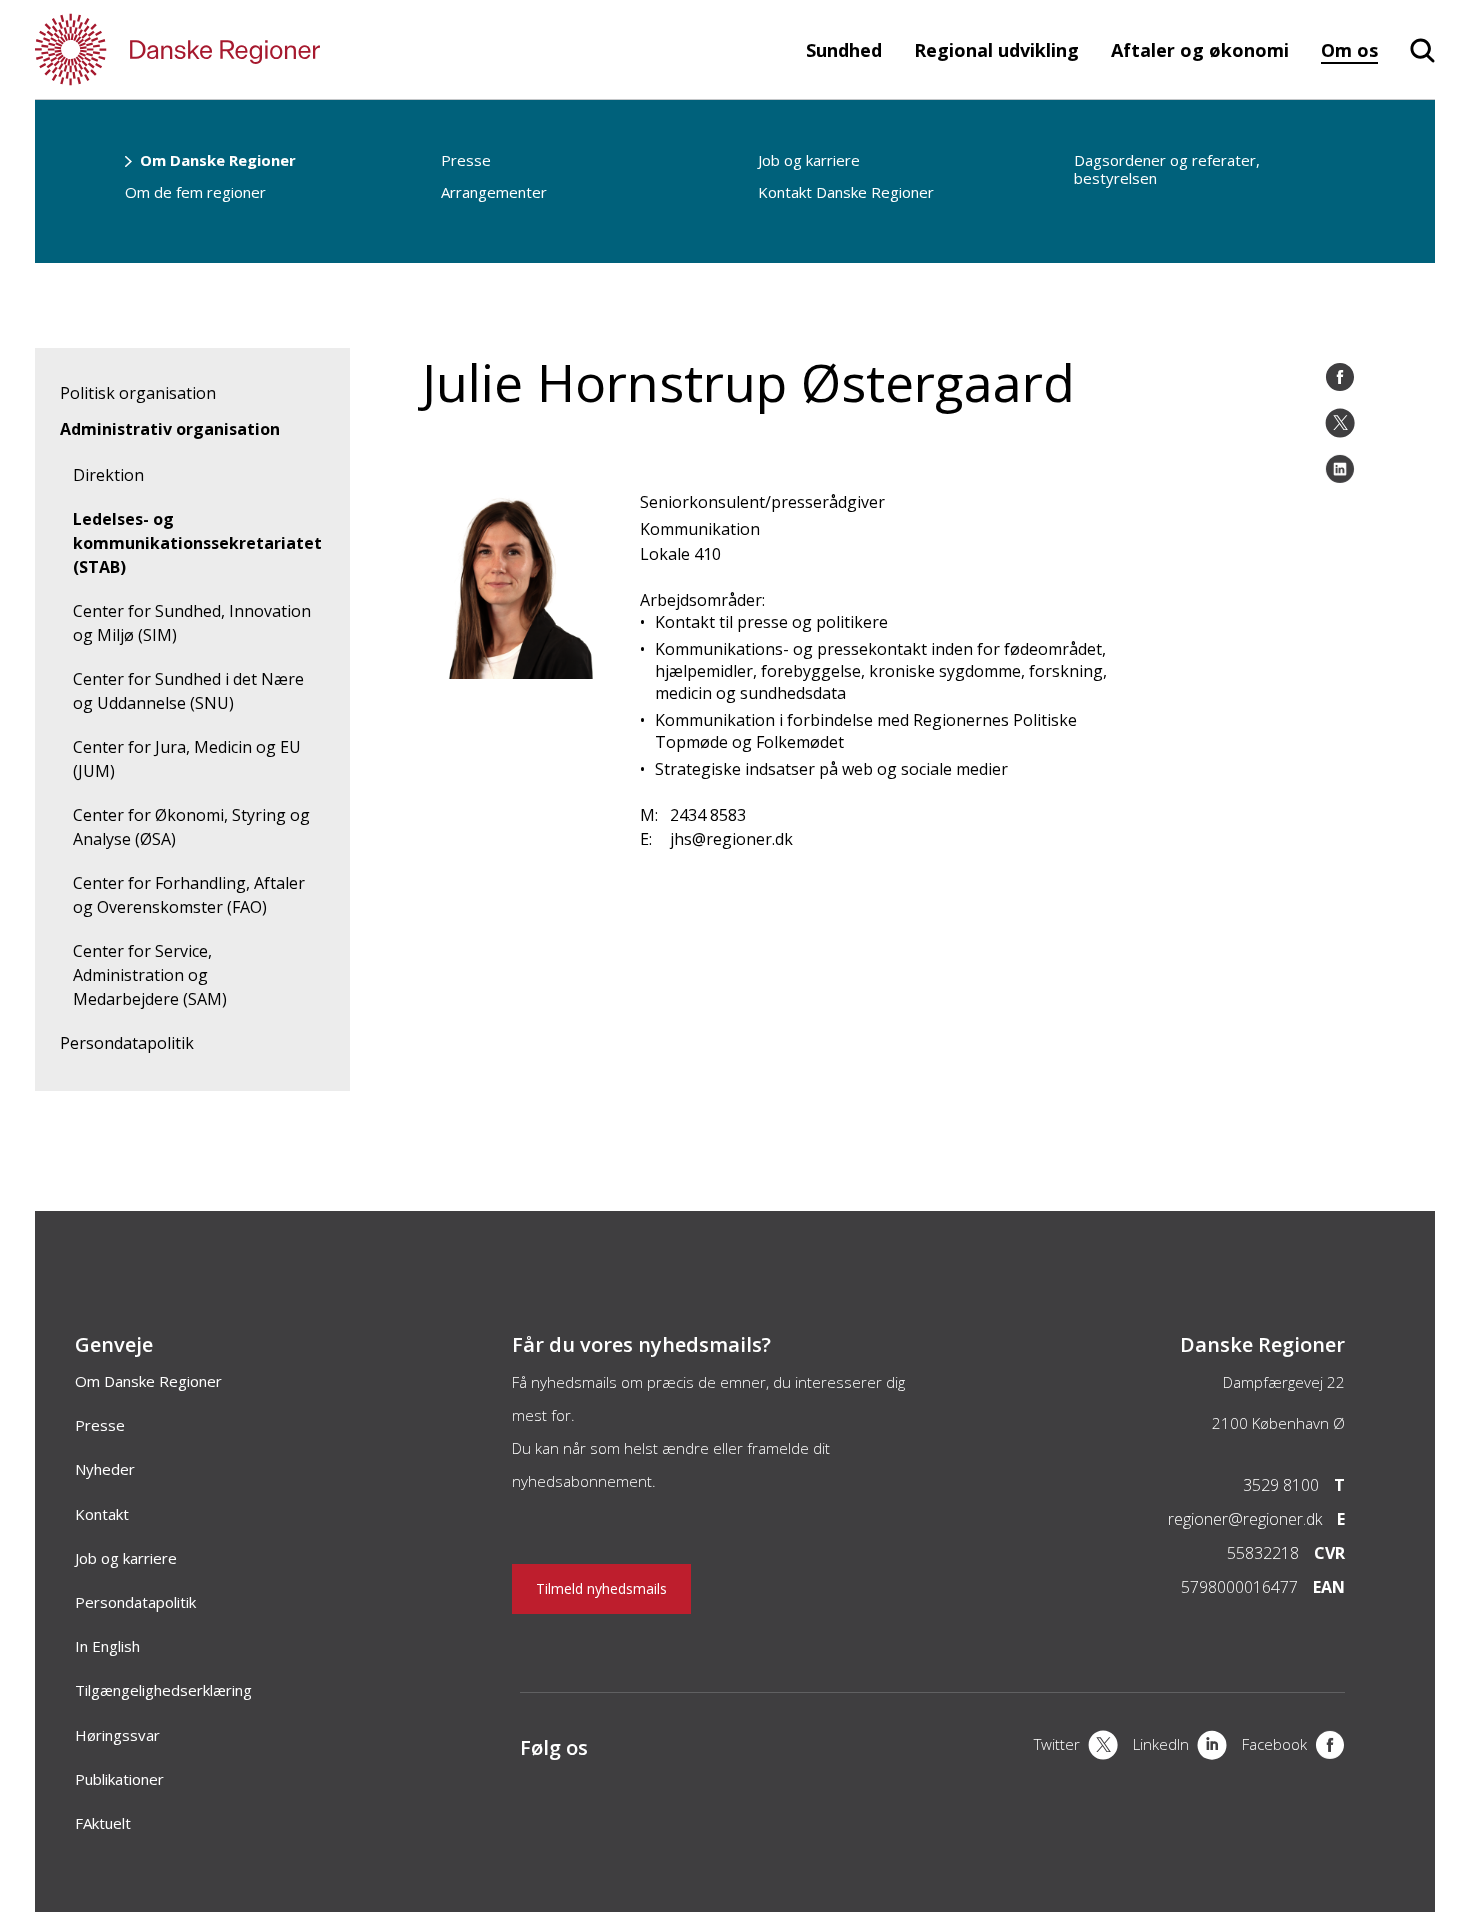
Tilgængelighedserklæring (163, 1690)
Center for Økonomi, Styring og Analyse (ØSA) (191, 827)
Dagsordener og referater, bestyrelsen (1167, 169)
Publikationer (119, 1779)
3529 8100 (1281, 1485)
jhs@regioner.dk (731, 839)
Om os (1349, 50)
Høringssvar (117, 1735)
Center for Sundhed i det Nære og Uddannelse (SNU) (188, 691)
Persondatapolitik (127, 1043)
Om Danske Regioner (218, 160)
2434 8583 (708, 815)
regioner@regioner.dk (1245, 1519)
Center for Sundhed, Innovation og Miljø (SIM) (192, 623)
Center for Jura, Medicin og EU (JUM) (187, 759)
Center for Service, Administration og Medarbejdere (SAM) (150, 975)
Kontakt (102, 1514)
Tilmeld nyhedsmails (601, 1588)
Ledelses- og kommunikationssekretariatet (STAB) (197, 543)
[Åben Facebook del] (1340, 377)
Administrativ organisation (170, 429)
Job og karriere (809, 160)
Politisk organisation (138, 393)
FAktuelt (103, 1823)
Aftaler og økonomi (1200, 50)
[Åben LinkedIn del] (1340, 469)
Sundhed (844, 50)
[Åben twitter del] (1340, 423)
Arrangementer (494, 192)
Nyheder (105, 1469)
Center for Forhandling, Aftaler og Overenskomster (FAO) (189, 895)
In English (107, 1646)
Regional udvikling (996, 50)
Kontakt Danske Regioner (846, 192)
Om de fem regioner (195, 192)
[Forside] (235, 49)
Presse (466, 160)
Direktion (108, 475)
